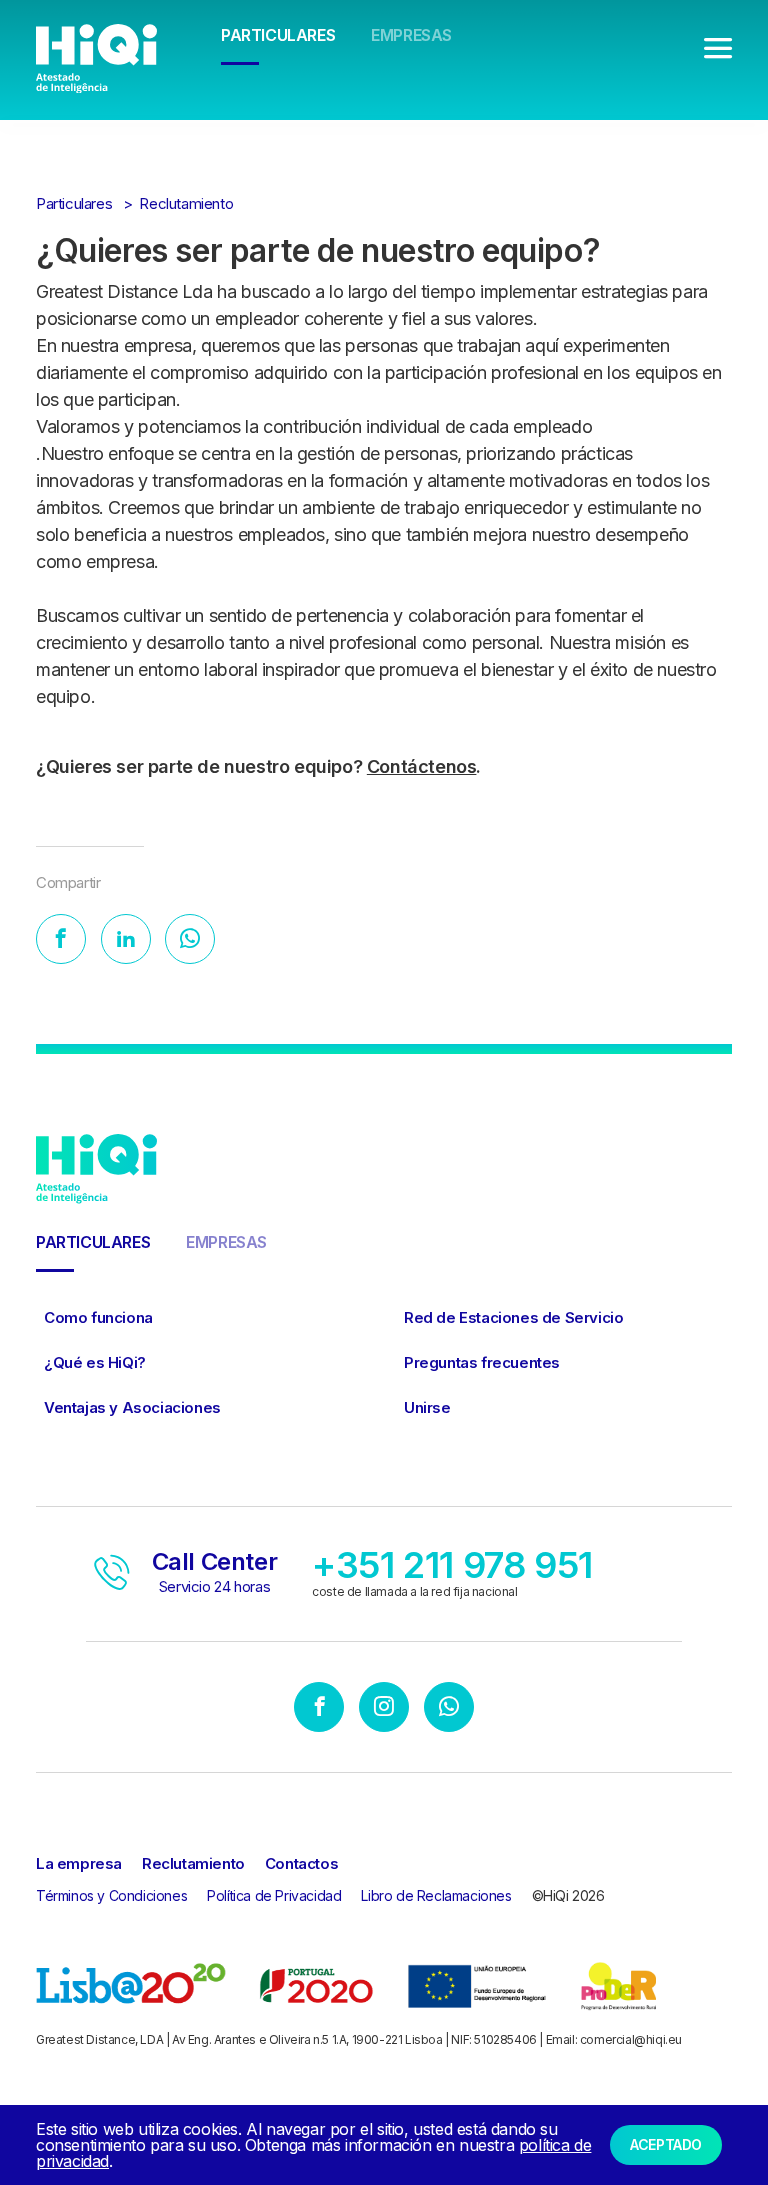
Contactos (301, 1863)
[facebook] (319, 1709)
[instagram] (384, 1709)
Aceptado (666, 2144)
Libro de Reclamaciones (436, 1895)
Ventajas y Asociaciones (132, 1407)
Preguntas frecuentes (482, 1362)
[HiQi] (96, 57)
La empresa (79, 1863)
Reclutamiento (186, 203)
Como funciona (98, 1317)
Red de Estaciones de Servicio (513, 1317)
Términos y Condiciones (111, 1895)
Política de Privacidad (274, 1895)
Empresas (411, 35)
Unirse (427, 1407)
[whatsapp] (449, 1709)
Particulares (278, 35)
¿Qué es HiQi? (95, 1362)
